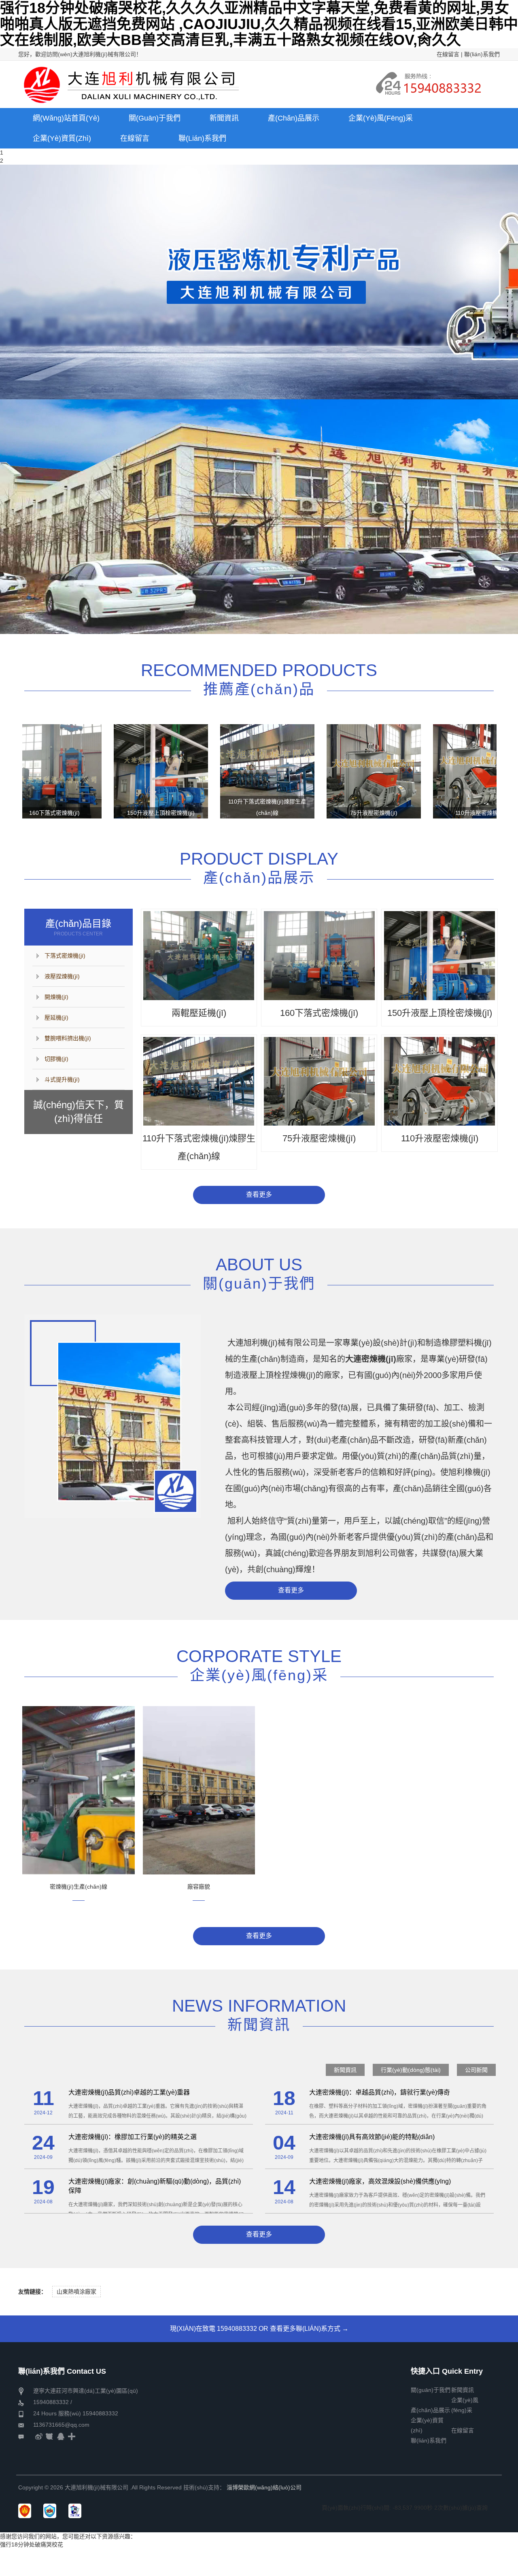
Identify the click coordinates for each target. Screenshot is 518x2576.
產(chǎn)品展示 (430, 2410)
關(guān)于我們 (431, 2390)
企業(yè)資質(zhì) (427, 2421)
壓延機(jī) (56, 1018)
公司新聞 (476, 2070)
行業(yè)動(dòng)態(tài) (411, 2070)
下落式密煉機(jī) (65, 956)
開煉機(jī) (56, 997)
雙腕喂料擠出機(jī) (68, 1038)
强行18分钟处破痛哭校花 (32, 2544)
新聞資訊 (345, 2070)
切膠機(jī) (56, 1059)
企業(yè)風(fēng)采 (465, 2401)
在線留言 (448, 54)
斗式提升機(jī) (62, 1079)
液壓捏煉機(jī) (62, 976)
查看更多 (259, 1195)
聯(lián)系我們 (482, 54)
